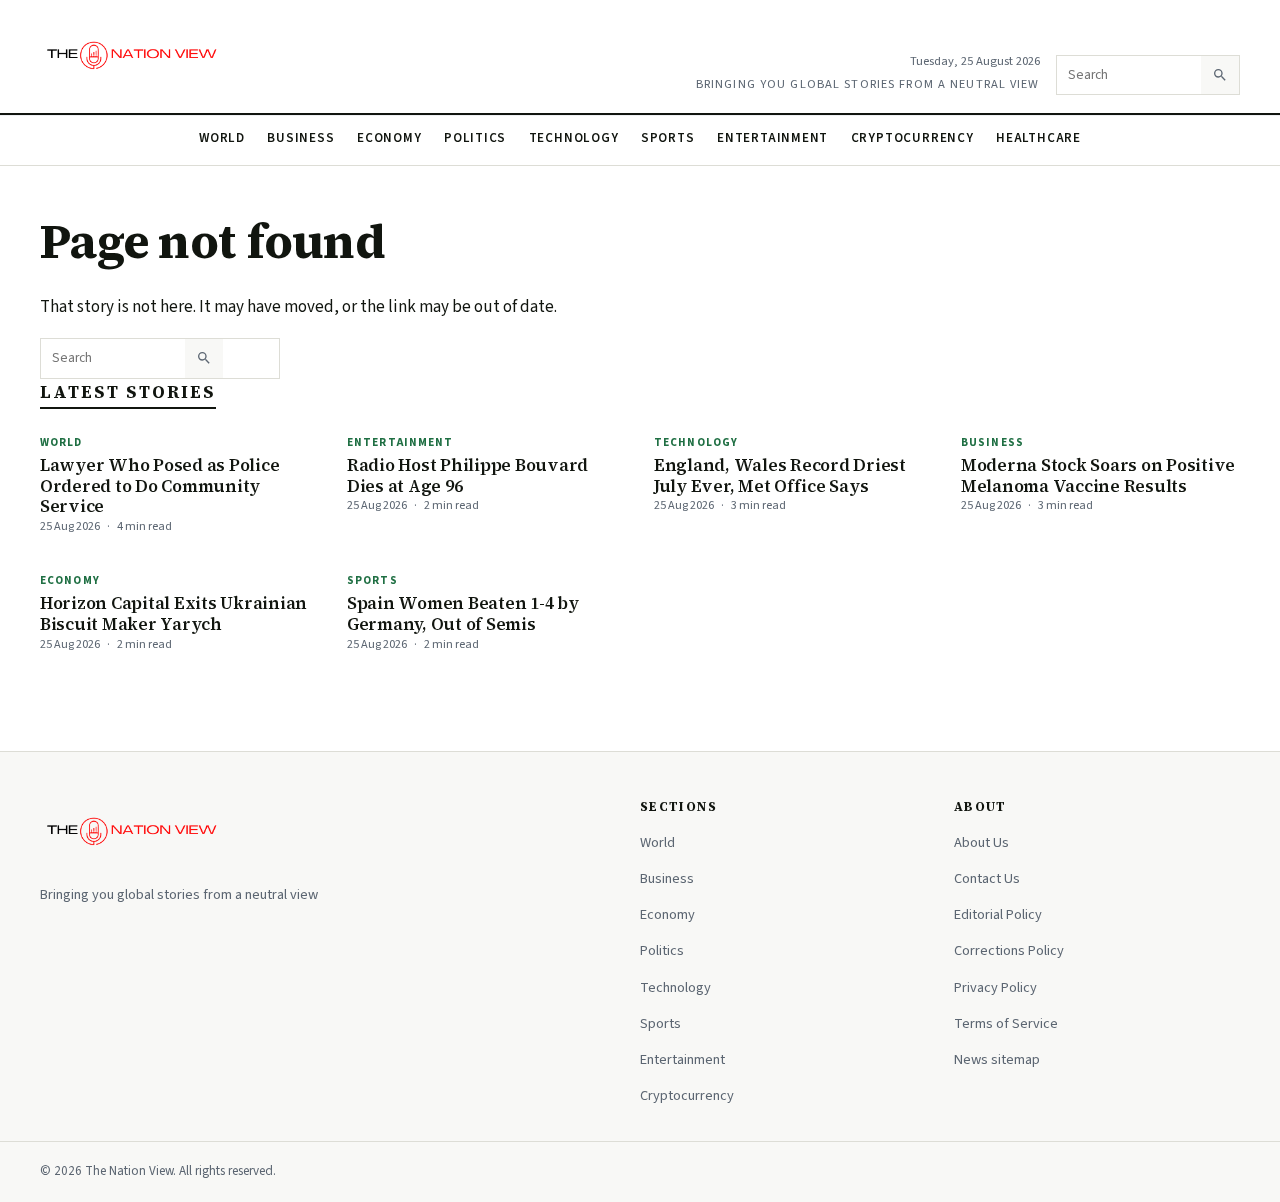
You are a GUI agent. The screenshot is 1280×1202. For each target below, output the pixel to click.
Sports (668, 138)
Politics (475, 138)
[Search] (1220, 75)
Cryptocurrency (912, 138)
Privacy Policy (995, 987)
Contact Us (987, 878)
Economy (389, 138)
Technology (574, 138)
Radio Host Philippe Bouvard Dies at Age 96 (467, 475)
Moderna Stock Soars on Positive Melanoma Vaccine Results (1098, 475)
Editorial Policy (998, 914)
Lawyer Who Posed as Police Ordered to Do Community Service (159, 485)
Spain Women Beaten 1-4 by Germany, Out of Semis (463, 613)
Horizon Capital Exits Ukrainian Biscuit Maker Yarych (173, 613)
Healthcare (1038, 138)
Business (300, 138)
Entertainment (772, 138)
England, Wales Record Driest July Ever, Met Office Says (780, 475)
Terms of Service (1006, 1023)
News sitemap (997, 1059)
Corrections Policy (1009, 950)
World (222, 138)
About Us (981, 842)
